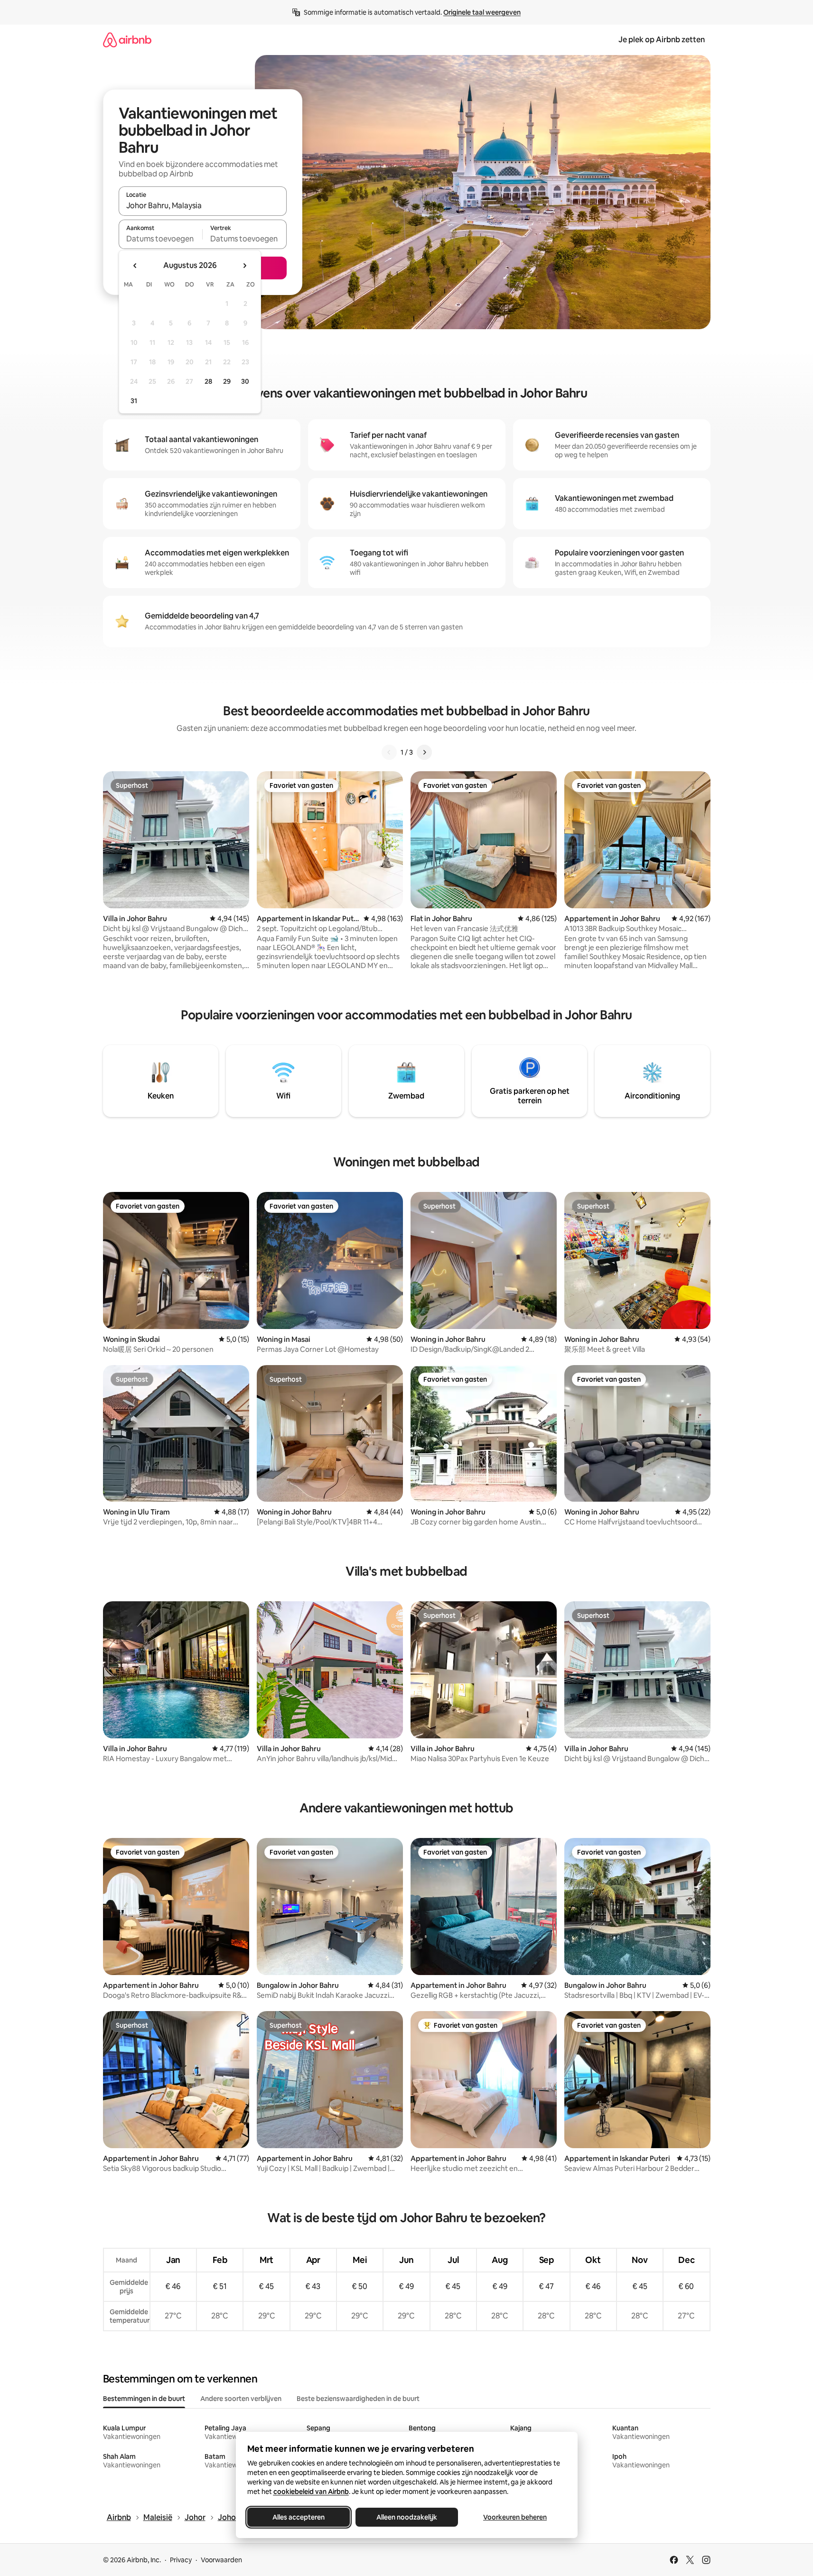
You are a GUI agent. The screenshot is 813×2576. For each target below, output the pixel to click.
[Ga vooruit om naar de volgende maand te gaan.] (244, 266)
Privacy (181, 2560)
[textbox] (161, 239)
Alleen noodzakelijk (407, 2517)
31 (134, 401)
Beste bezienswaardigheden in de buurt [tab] (358, 2399)
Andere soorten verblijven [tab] (241, 2399)
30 (245, 381)
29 (227, 381)
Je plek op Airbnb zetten (662, 40)
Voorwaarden (221, 2560)
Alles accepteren (299, 2517)
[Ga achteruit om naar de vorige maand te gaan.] (135, 266)
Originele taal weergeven (482, 12)
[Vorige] (389, 752)
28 (208, 381)
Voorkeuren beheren (515, 2517)
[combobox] (203, 205)
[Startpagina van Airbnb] (127, 40)
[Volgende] (424, 752)
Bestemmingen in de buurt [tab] (144, 2399)
